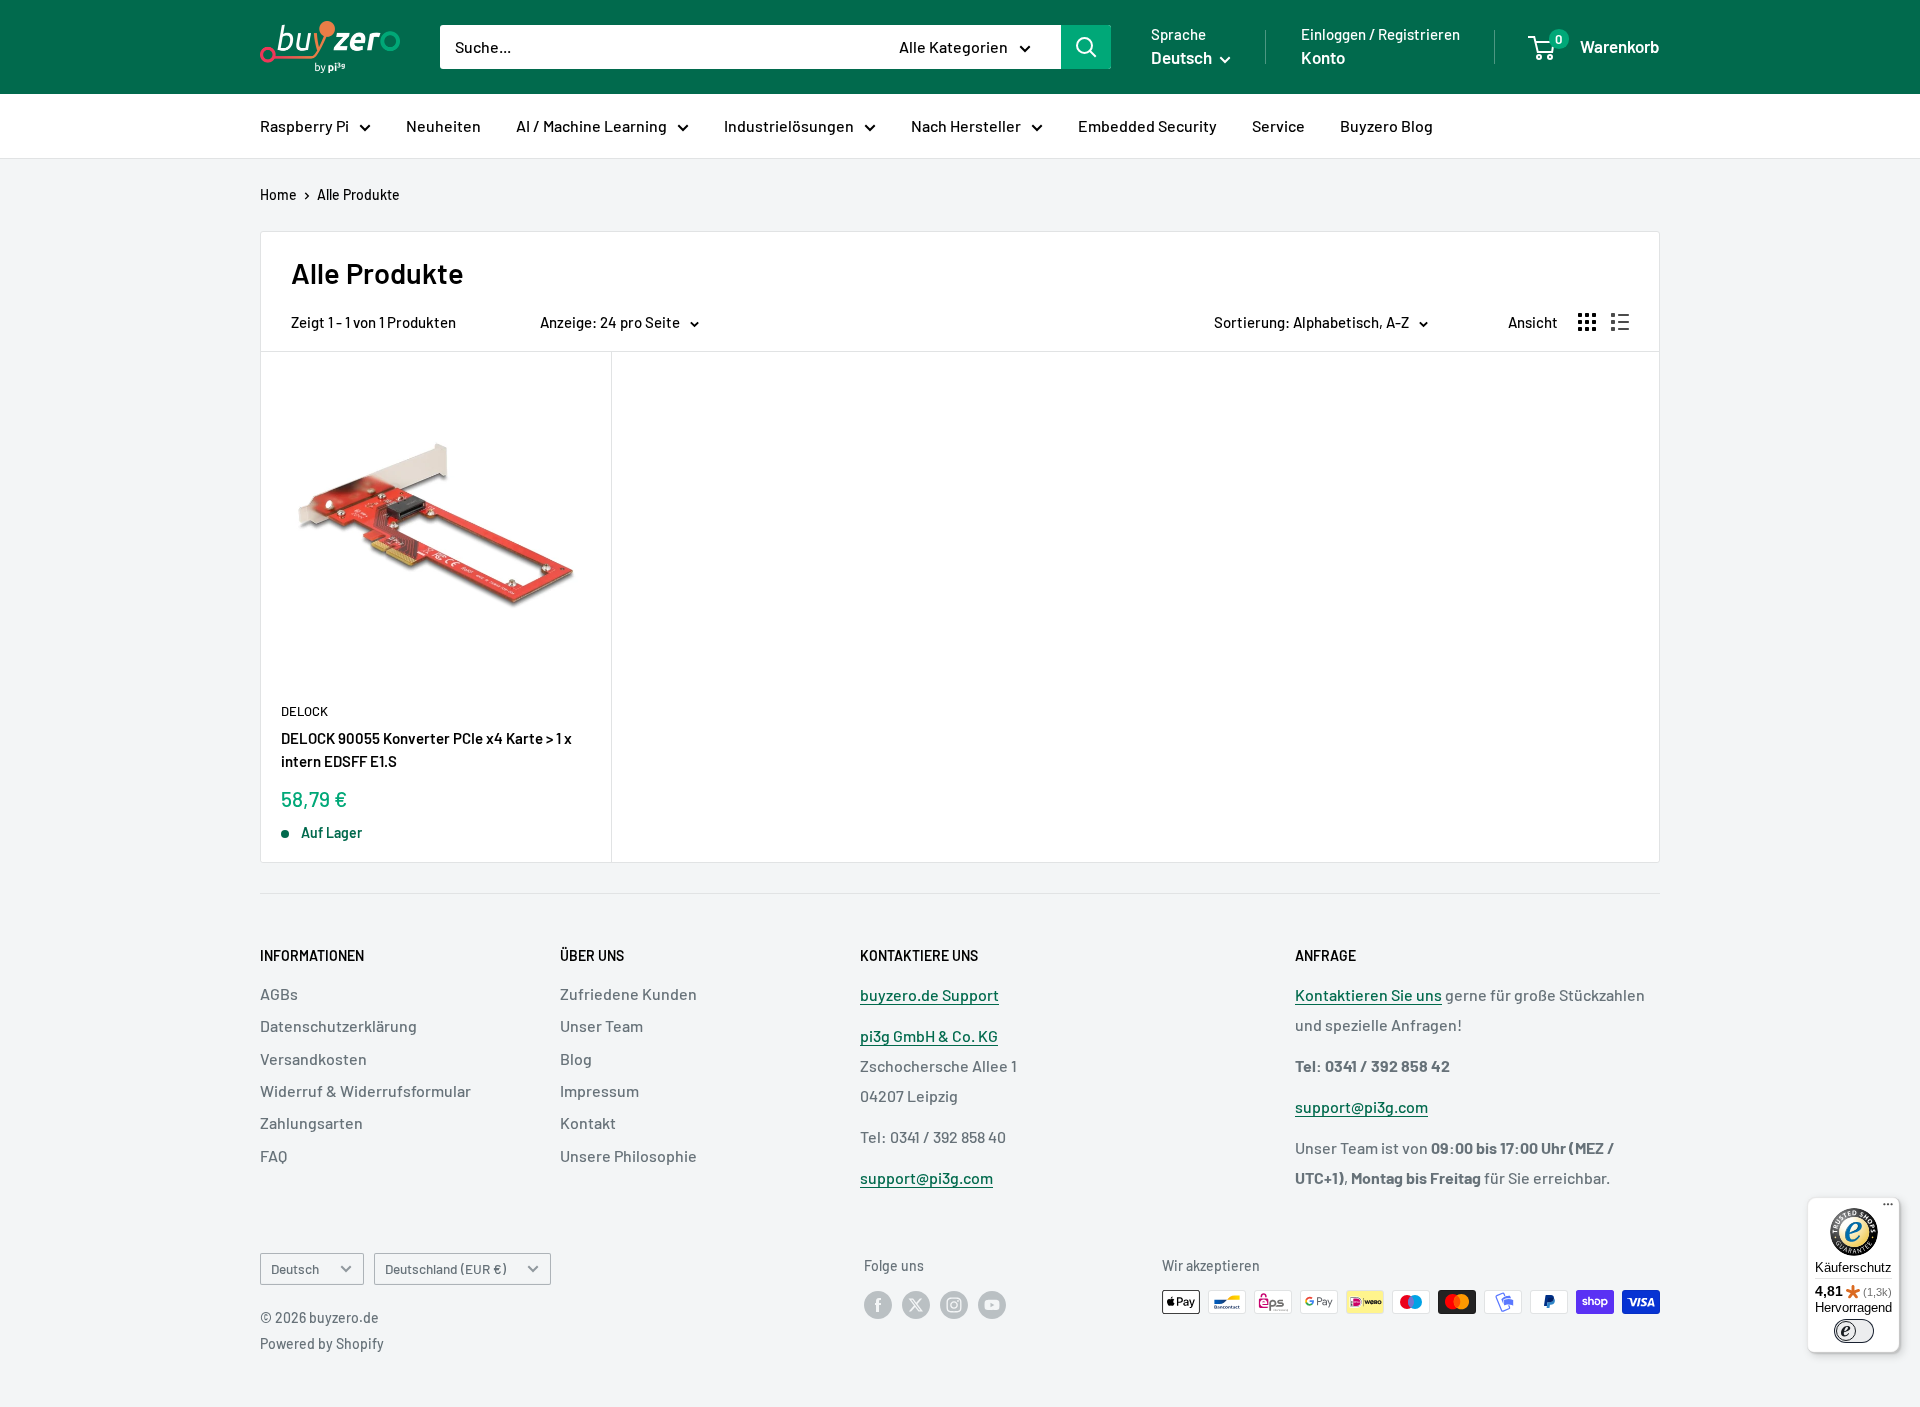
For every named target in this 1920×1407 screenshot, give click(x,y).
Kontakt (588, 1122)
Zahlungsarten (311, 1122)
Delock (304, 711)
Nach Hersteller (966, 125)
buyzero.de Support (929, 994)
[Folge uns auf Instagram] (954, 1304)
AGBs (279, 993)
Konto (1323, 57)
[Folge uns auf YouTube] (992, 1304)
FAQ (273, 1155)
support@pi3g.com (926, 1177)
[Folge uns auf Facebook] (878, 1304)
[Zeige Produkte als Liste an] (1620, 322)
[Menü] (1888, 1209)
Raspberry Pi (304, 125)
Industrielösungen (789, 125)
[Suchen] (1086, 47)
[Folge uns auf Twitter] (916, 1304)
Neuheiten (443, 125)
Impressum (599, 1090)
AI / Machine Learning (591, 125)
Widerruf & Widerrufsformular (365, 1090)
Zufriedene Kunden (628, 993)
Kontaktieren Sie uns (1368, 994)
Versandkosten (313, 1058)
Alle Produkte (358, 194)
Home (278, 194)
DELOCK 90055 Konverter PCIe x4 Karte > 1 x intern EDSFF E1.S (426, 749)
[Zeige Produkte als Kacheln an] (1587, 322)
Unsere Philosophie (628, 1155)
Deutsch (295, 1268)
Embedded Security (1147, 125)
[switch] (1854, 1331)
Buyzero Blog (1386, 125)
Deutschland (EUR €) (445, 1268)
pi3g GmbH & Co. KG (929, 1035)
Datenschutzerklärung (338, 1025)
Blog (576, 1058)
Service (1278, 125)
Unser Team (601, 1025)
